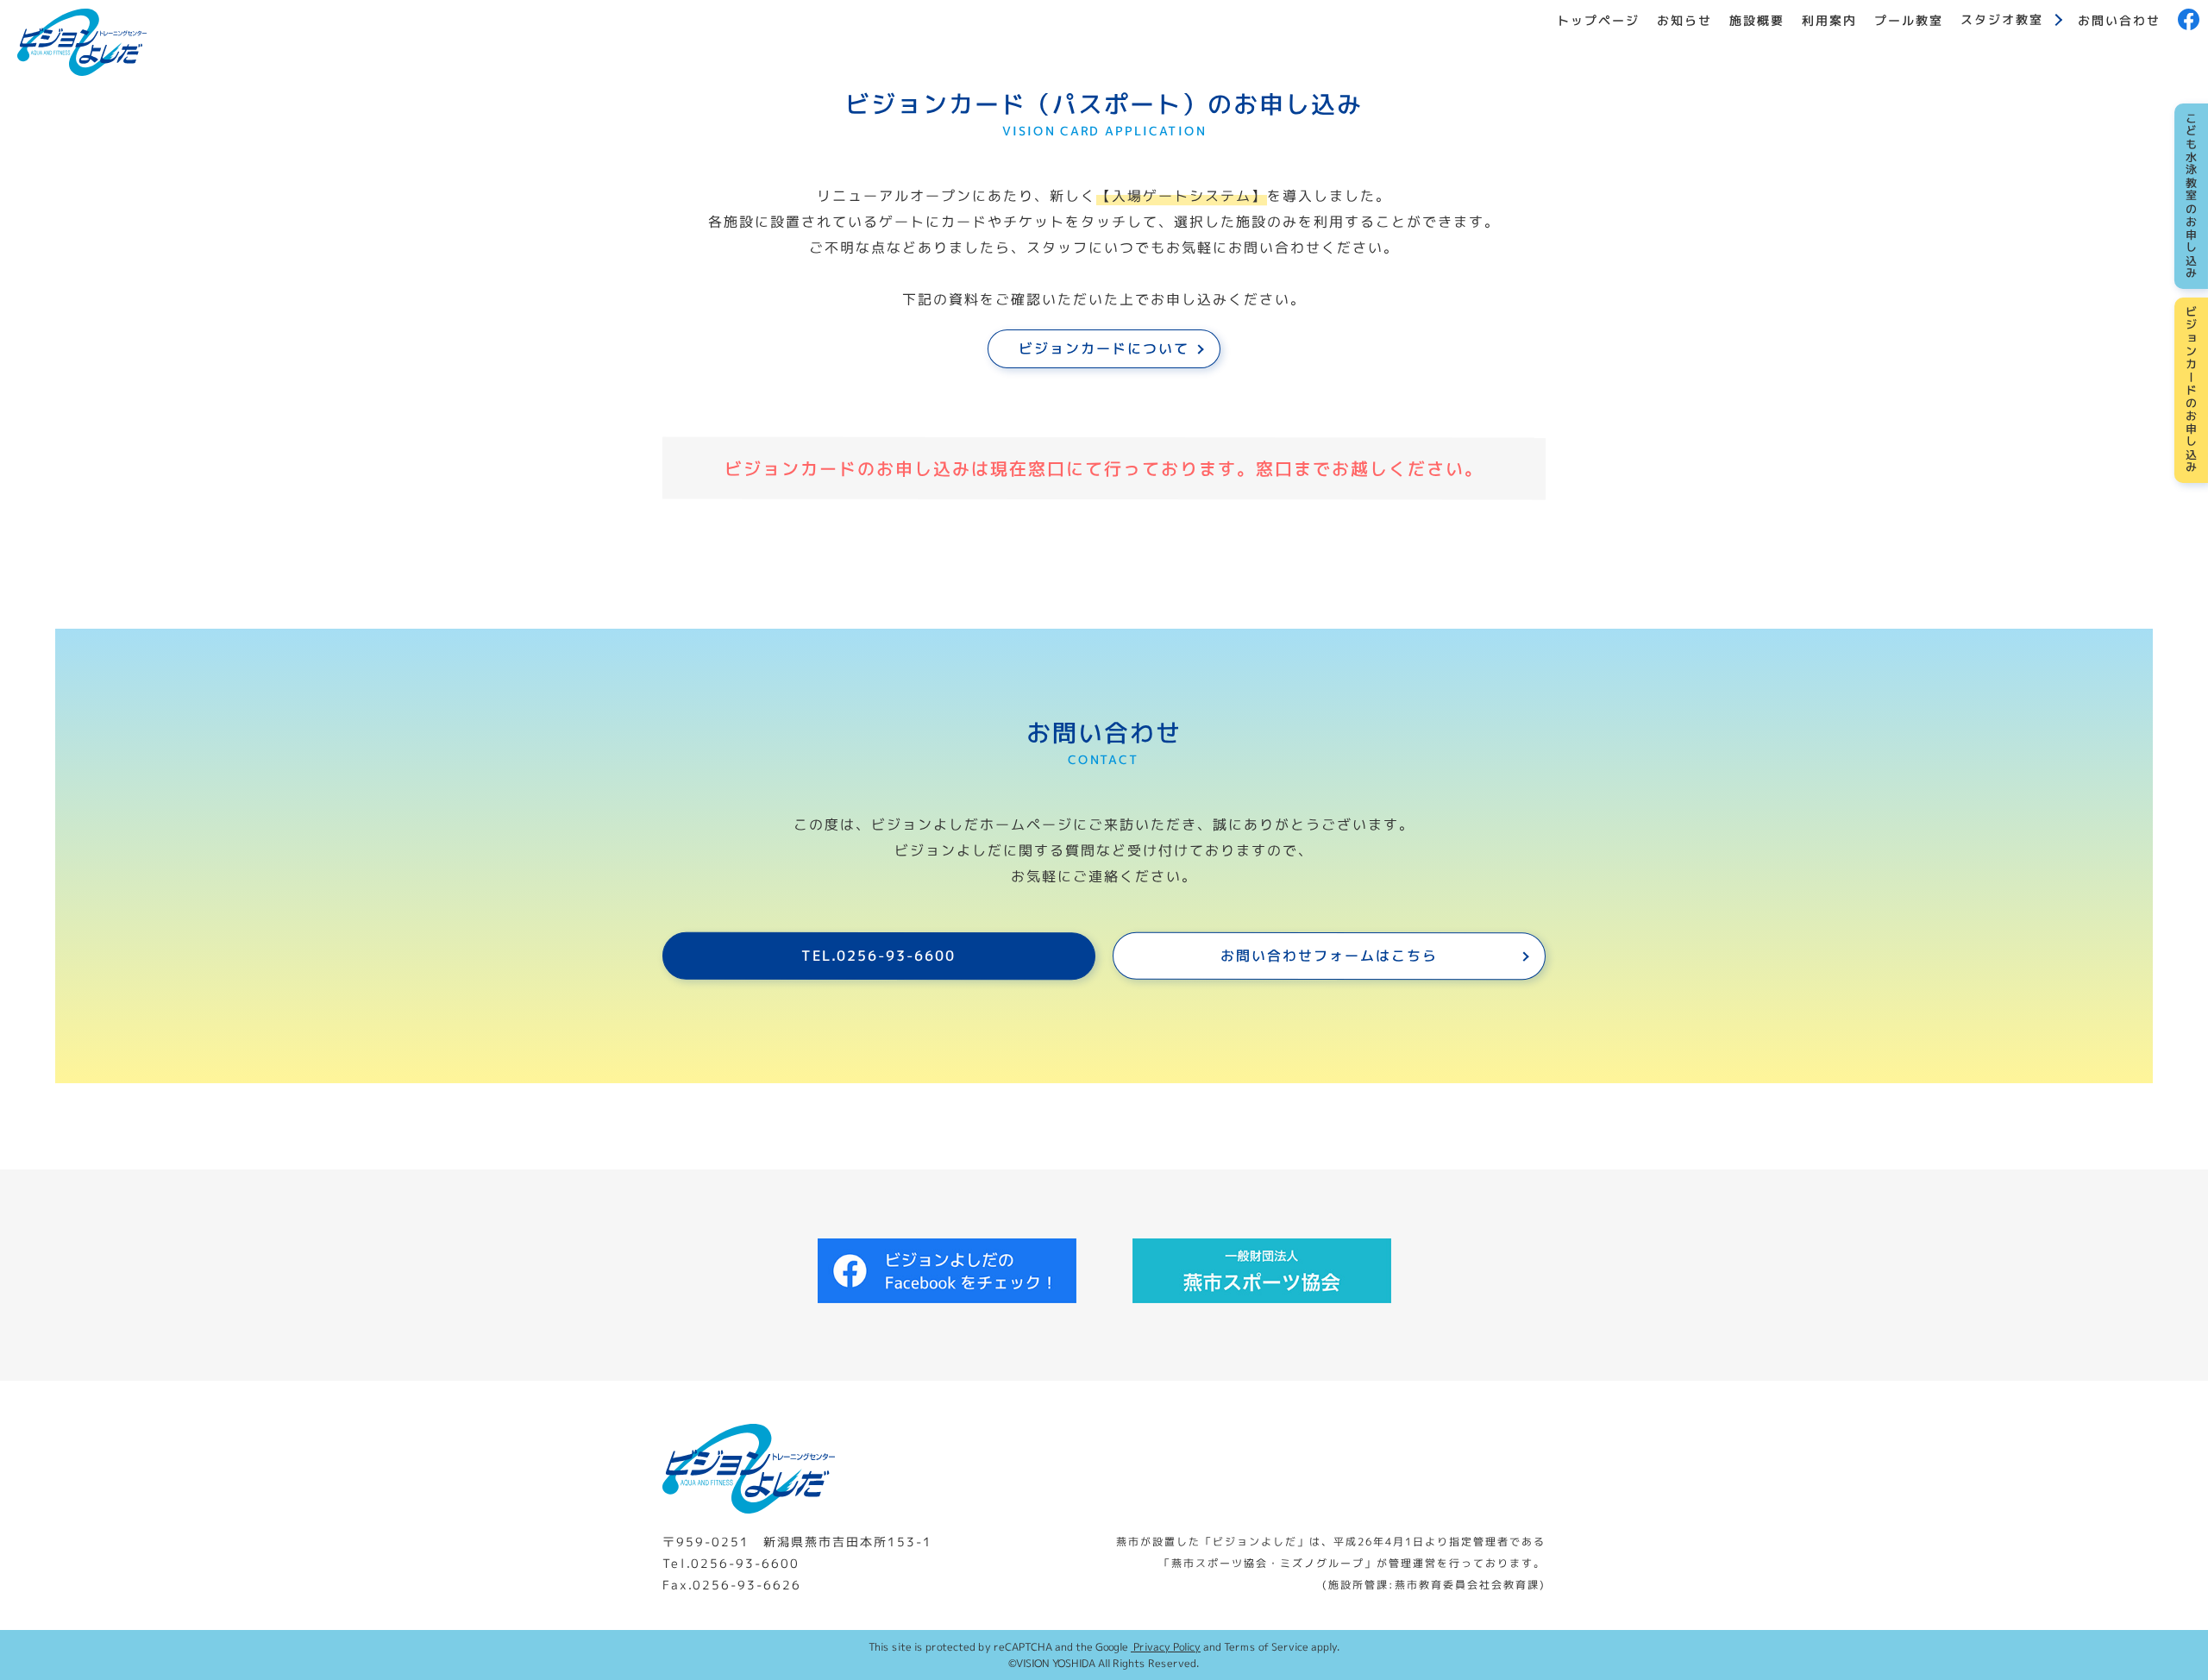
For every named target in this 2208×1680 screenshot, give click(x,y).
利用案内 (1829, 19)
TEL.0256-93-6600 (878, 956)
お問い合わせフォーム (1329, 956)
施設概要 (1757, 19)
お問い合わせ (2119, 19)
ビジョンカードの (2192, 390)
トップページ (1598, 19)
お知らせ (1684, 19)
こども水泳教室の (2192, 196)
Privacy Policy (1166, 1647)
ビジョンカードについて (1104, 348)
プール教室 (1909, 19)
